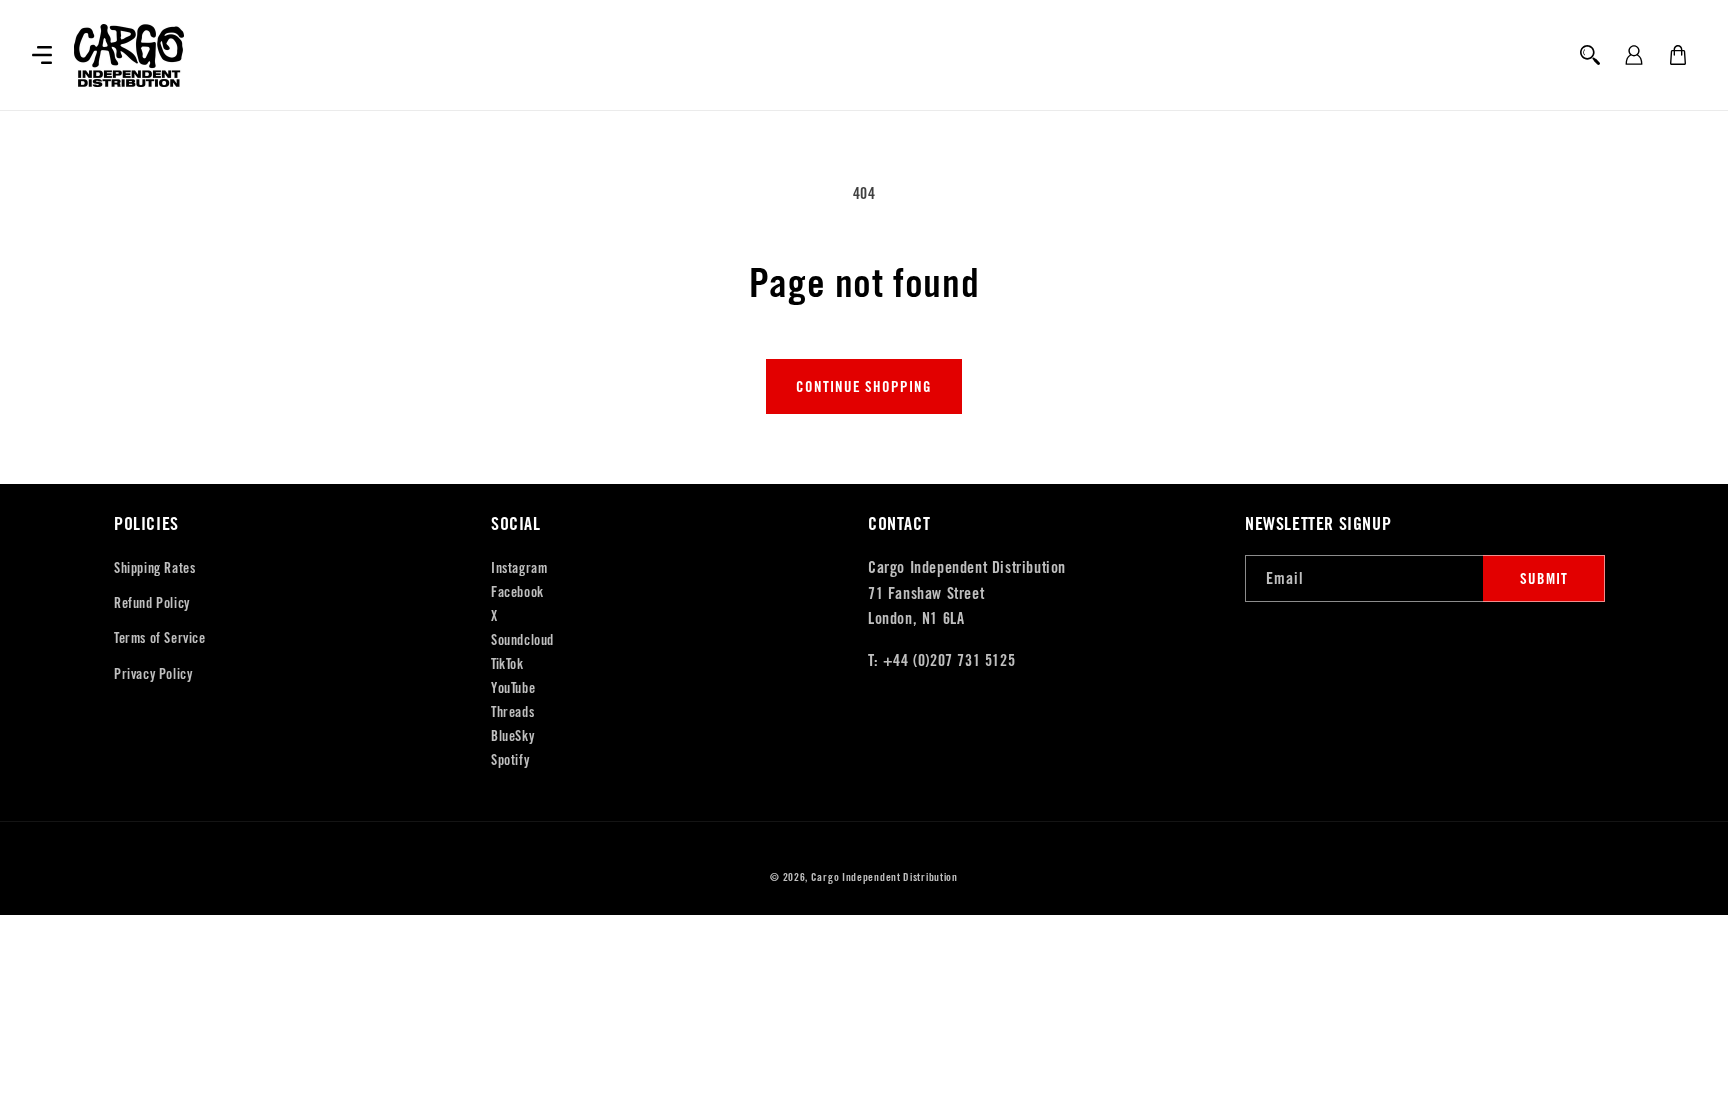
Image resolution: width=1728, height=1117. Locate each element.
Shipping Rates (154, 568)
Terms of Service (160, 638)
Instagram (519, 568)
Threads (512, 712)
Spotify (510, 760)
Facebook (517, 592)
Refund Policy (152, 603)
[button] (42, 55)
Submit (1544, 578)
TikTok (507, 664)
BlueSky (512, 736)
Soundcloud (522, 640)
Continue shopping (864, 386)
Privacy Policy (153, 674)
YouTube (513, 688)
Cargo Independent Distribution (884, 877)
